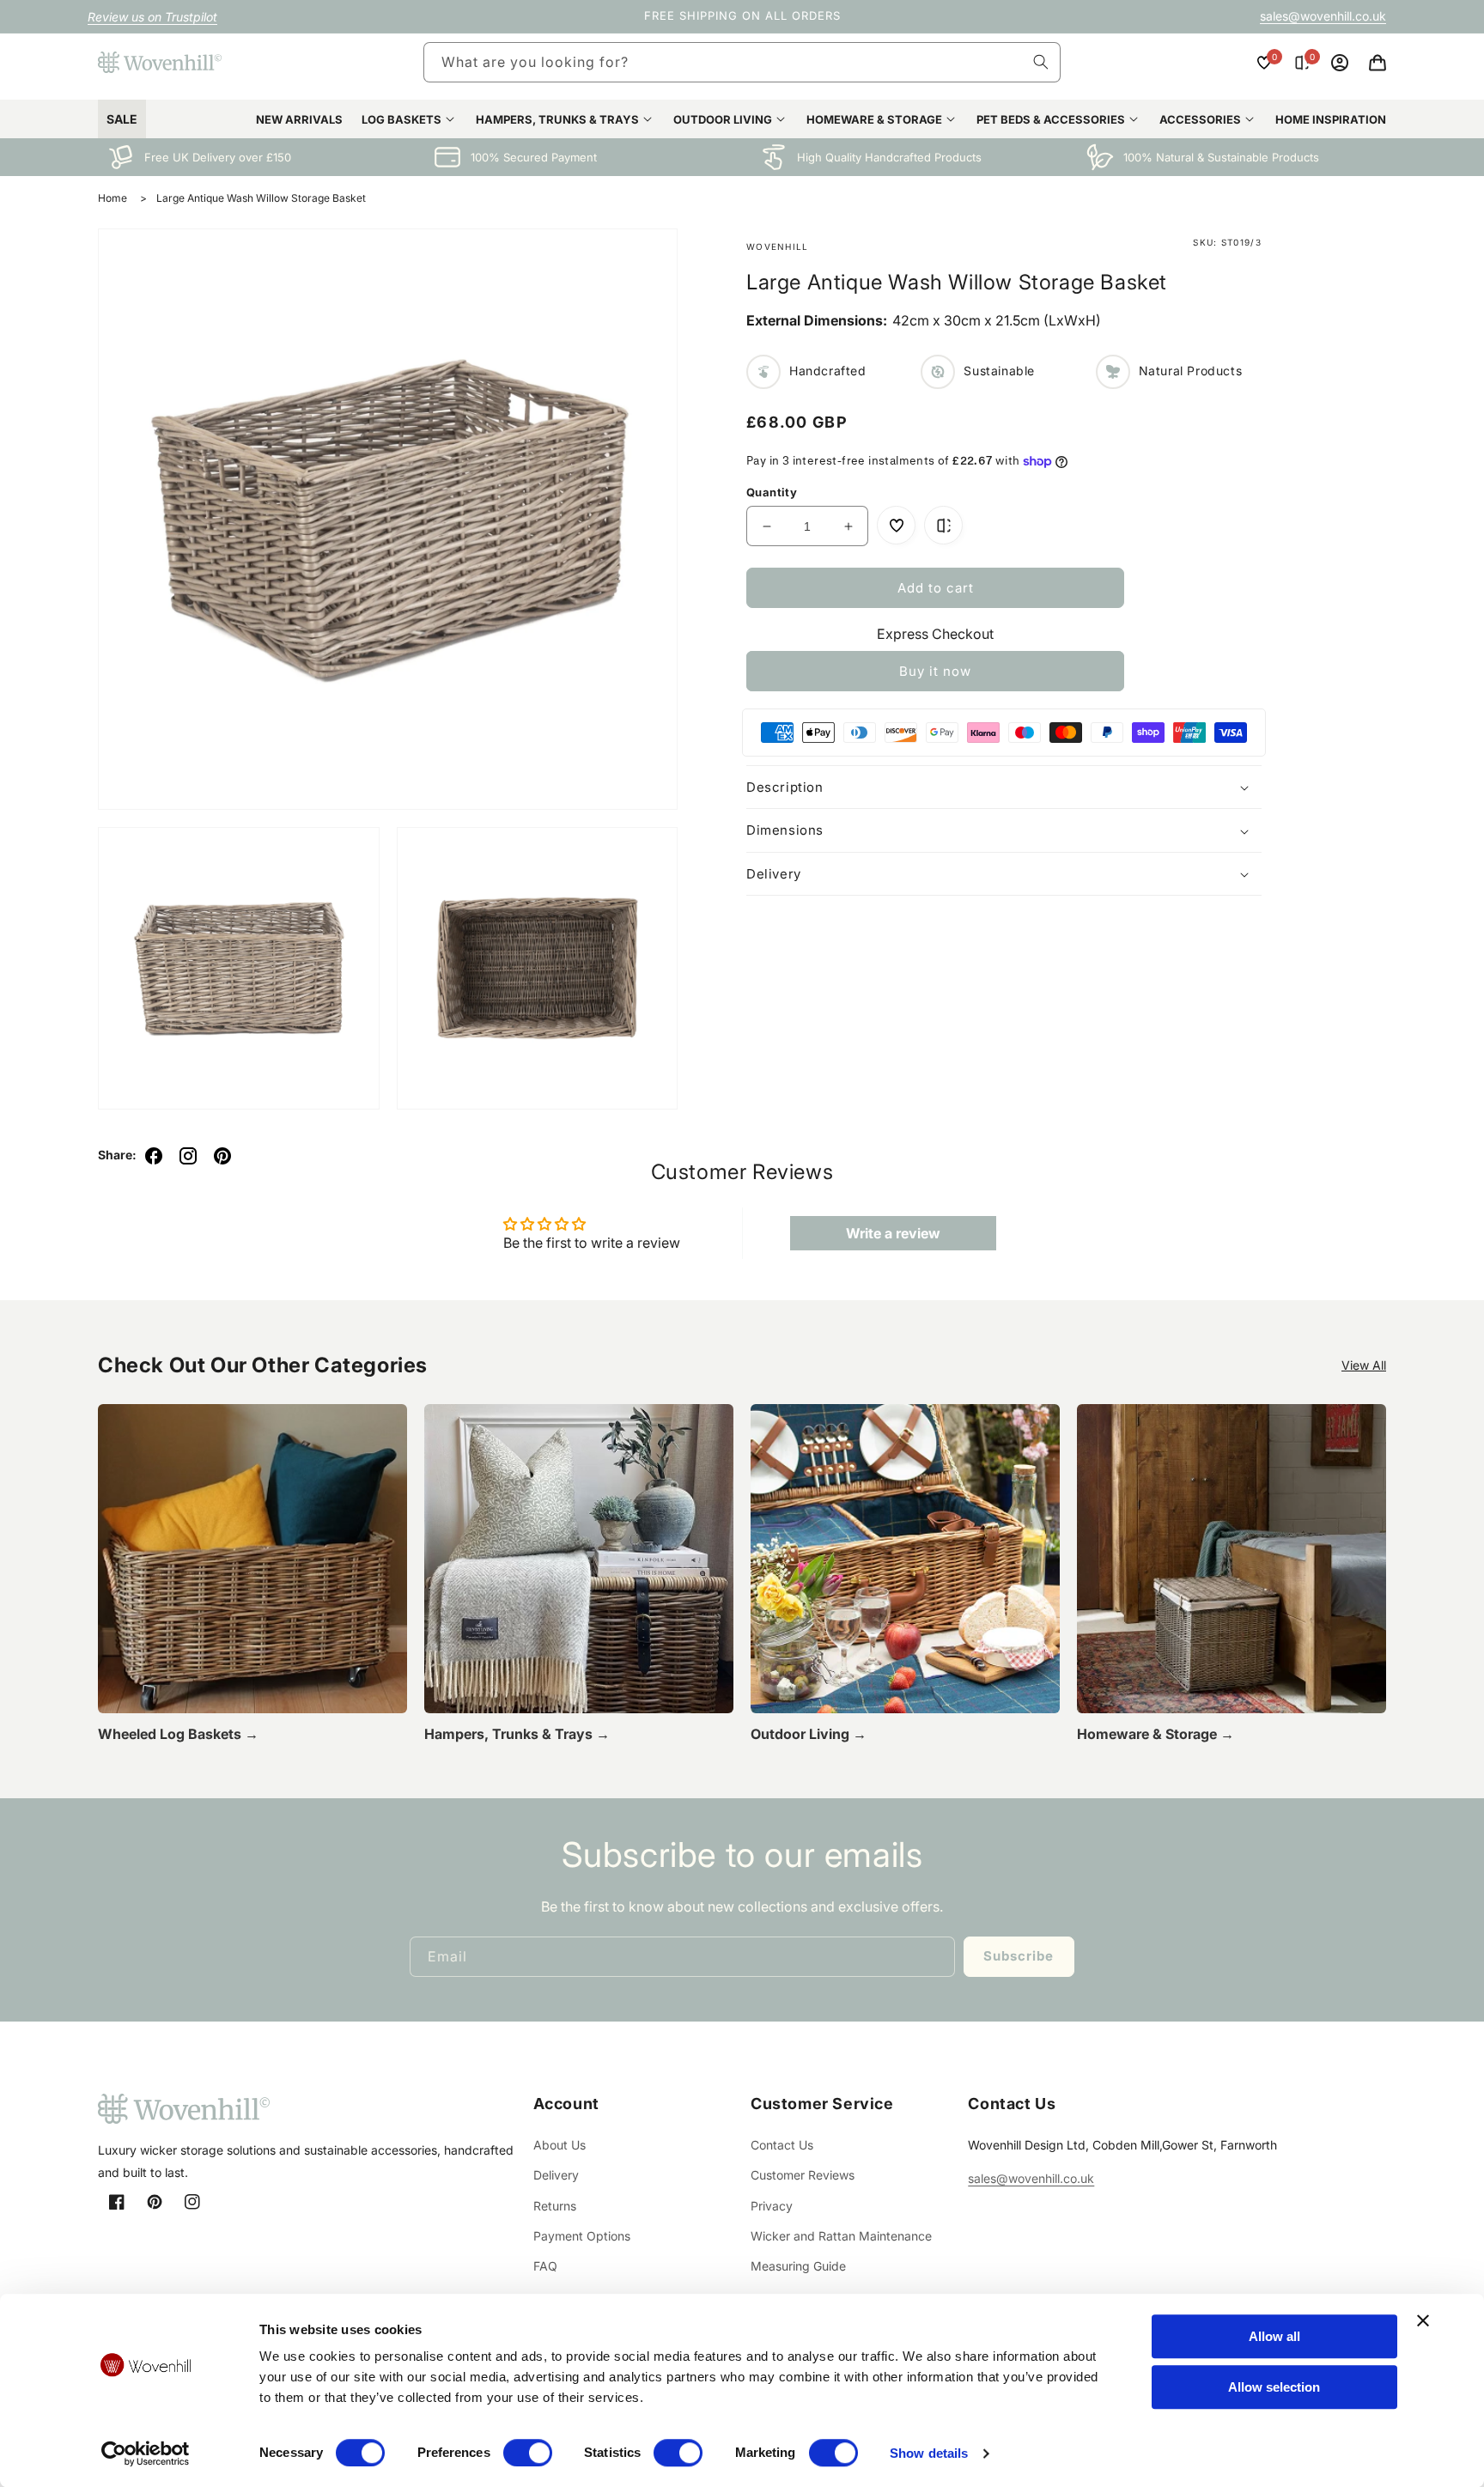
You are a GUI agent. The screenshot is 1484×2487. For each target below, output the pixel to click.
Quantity (772, 492)
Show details (929, 2453)
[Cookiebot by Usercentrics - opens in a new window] (146, 2454)
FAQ (545, 2266)
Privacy (772, 2206)
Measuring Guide (798, 2266)
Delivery (556, 2175)
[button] (1378, 63)
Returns (555, 2206)
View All (1364, 1365)
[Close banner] (1423, 2320)
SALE (122, 119)
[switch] (528, 2453)
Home (113, 198)
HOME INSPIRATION (1331, 119)
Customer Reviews (803, 2175)
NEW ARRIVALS (299, 119)
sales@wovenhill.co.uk (1323, 16)
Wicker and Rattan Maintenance (841, 2236)
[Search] (1041, 62)
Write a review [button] (893, 1233)
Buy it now (935, 671)
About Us (560, 2145)
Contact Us (782, 2145)
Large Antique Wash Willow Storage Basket (261, 198)
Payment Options (582, 2236)
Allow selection (1274, 2387)
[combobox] (742, 62)
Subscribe (1019, 1956)
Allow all (1274, 2336)
